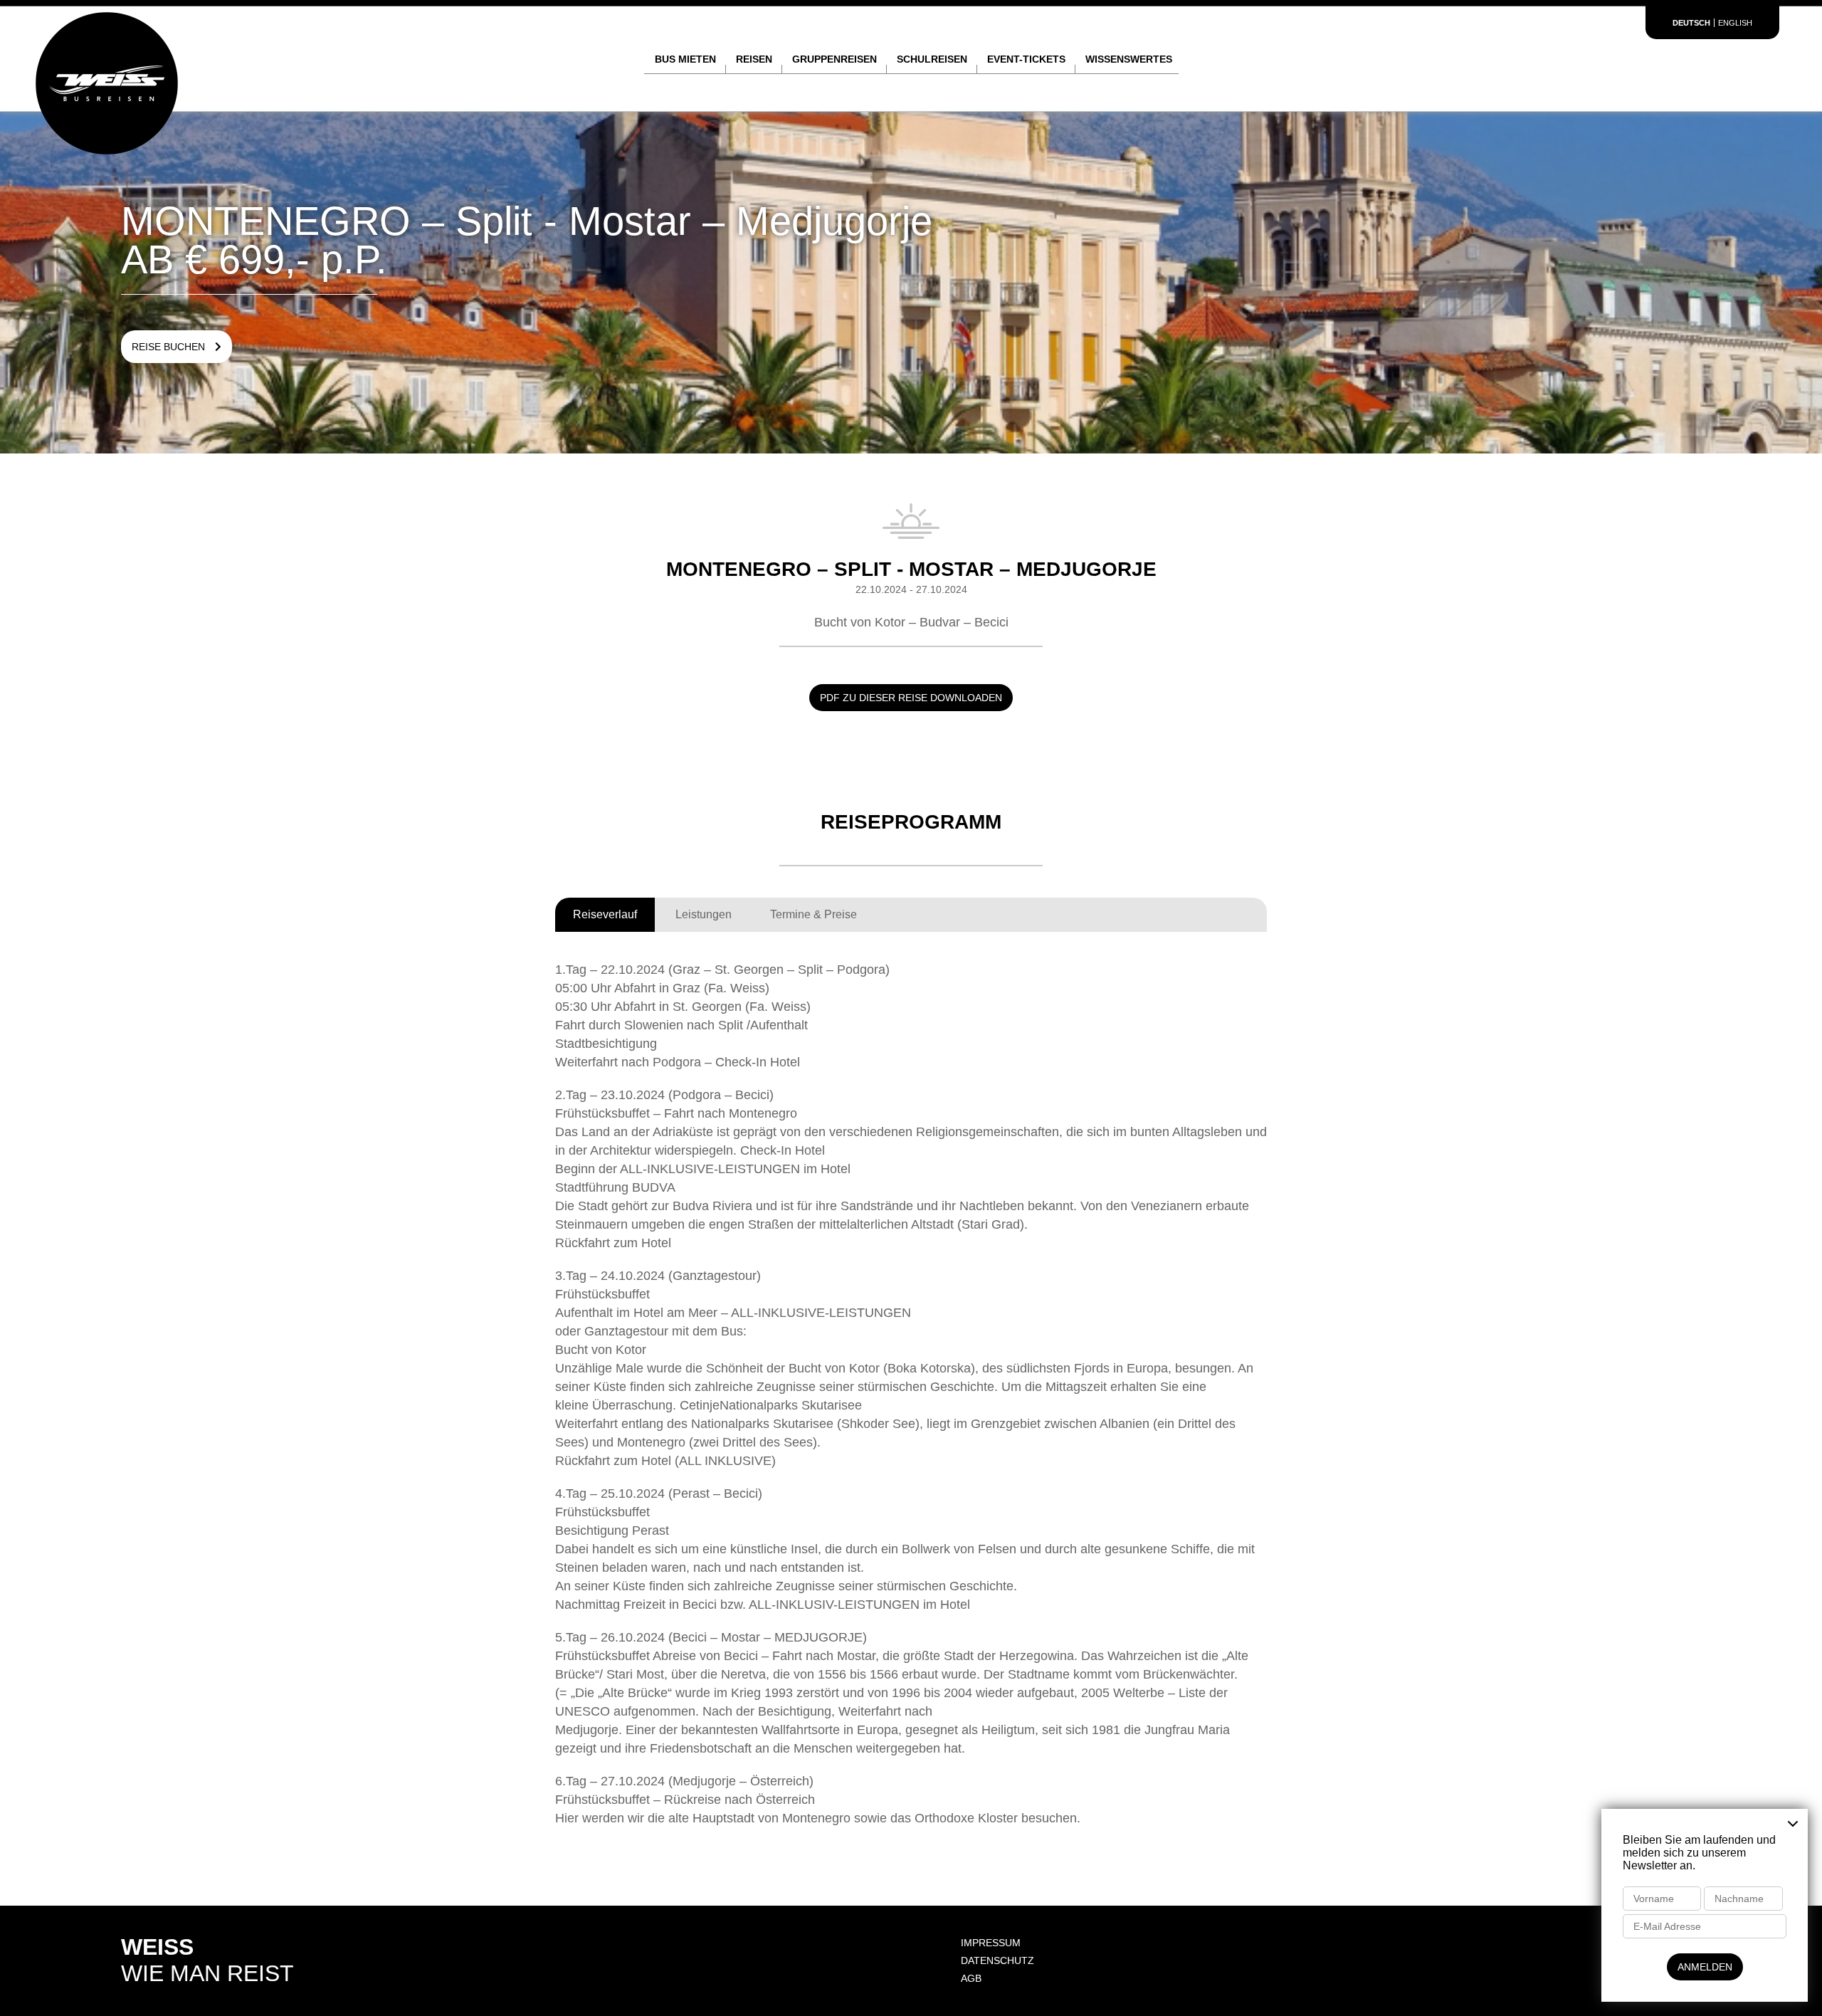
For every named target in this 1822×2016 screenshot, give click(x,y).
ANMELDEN (1705, 1967)
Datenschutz (997, 1960)
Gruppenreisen (834, 59)
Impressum (991, 1943)
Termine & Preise (813, 914)
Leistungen (704, 914)
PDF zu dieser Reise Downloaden (911, 698)
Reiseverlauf (605, 914)
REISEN (754, 59)
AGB (971, 1978)
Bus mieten (685, 59)
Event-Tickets (1026, 59)
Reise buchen (170, 347)
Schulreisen (932, 59)
